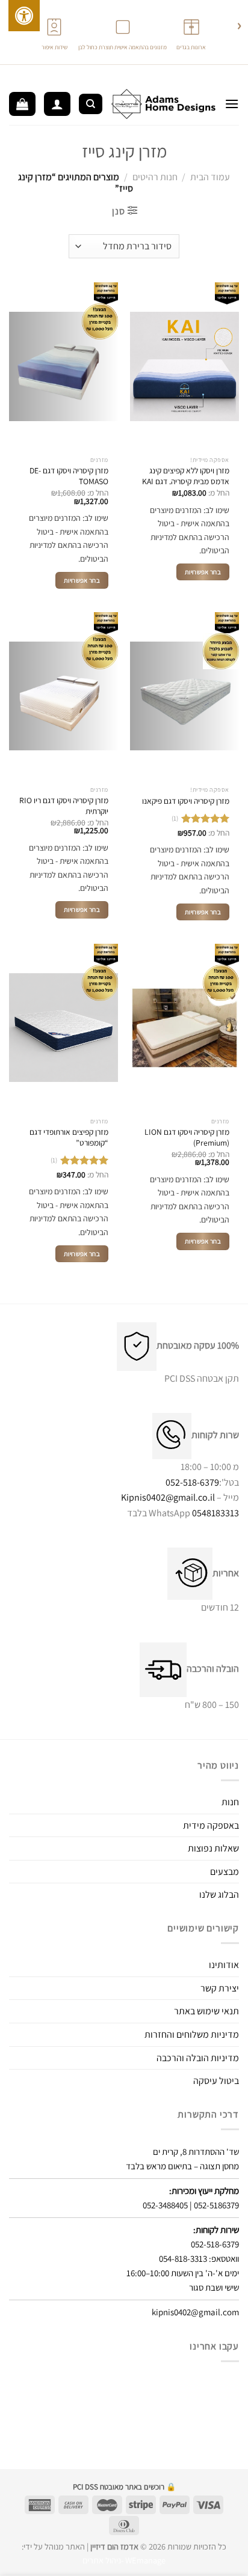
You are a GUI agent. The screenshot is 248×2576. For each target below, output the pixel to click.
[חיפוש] (91, 104)
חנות (230, 1802)
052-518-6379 (192, 1482)
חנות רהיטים (155, 177)
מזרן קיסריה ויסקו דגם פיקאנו (186, 801)
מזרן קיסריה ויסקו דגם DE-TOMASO (69, 476)
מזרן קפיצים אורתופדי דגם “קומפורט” (69, 1138)
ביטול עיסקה (216, 2081)
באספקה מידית (211, 1825)
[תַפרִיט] (232, 104)
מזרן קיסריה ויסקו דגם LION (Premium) (187, 1138)
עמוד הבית (210, 177)
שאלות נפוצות (213, 1848)
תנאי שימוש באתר (206, 2011)
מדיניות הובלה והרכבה (198, 2058)
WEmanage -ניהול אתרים (124, 2560)
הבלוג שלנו (219, 1894)
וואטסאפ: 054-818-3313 (199, 2259)
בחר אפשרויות (203, 572)
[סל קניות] (22, 104)
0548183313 (215, 1513)
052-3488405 (165, 2205)
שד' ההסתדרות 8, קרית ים (196, 2152)
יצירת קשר (220, 1988)
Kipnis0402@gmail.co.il (168, 1497)
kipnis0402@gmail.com (195, 2312)
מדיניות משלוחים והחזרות (192, 2034)
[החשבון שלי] (57, 104)
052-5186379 (216, 2205)
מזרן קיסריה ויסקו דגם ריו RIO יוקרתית (64, 806)
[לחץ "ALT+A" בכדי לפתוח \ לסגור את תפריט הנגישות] (24, 16)
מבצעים (225, 1872)
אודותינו (224, 1965)
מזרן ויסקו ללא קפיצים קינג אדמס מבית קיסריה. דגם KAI (186, 476)
